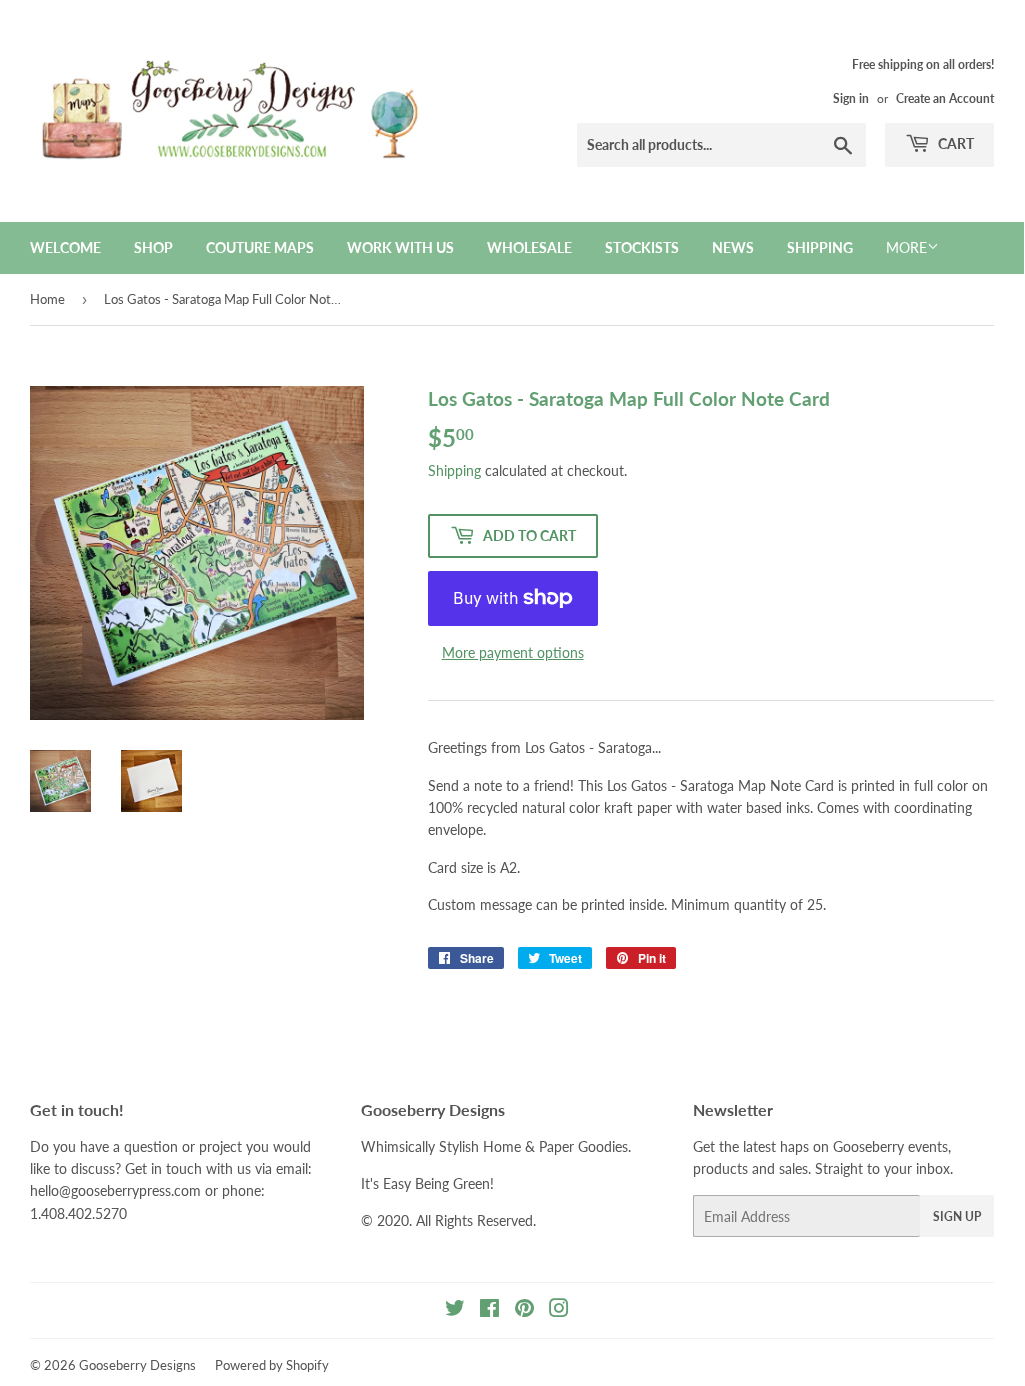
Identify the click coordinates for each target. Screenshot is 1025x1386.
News (733, 247)
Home (47, 299)
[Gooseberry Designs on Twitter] (455, 1310)
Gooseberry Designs (137, 1365)
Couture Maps (260, 247)
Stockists (642, 247)
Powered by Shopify (272, 1365)
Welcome (65, 247)
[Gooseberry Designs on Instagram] (559, 1310)
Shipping (820, 247)
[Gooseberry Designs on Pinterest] (524, 1310)
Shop (153, 247)
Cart (954, 143)
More (906, 247)
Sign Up (957, 1216)
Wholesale (529, 247)
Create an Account (945, 98)
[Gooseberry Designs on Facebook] (489, 1310)
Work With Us (400, 247)
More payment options (513, 652)
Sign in (851, 98)
